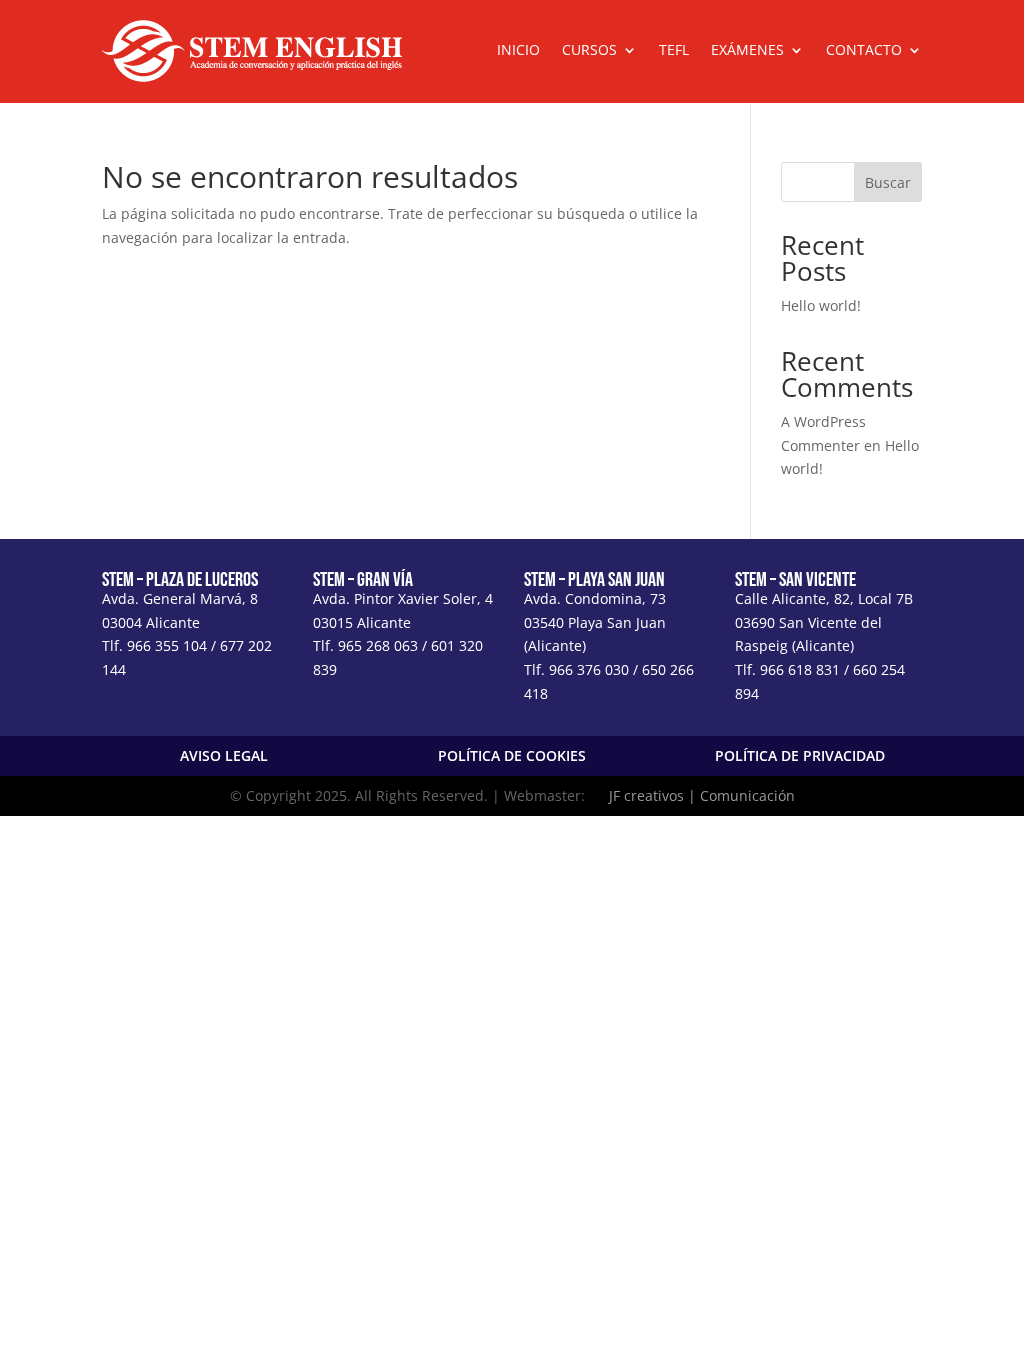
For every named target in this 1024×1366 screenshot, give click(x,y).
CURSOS (589, 51)
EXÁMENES (747, 51)
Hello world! (821, 305)
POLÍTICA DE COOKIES (512, 755)
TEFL (674, 51)
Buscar (888, 182)
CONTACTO (864, 51)
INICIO (518, 51)
